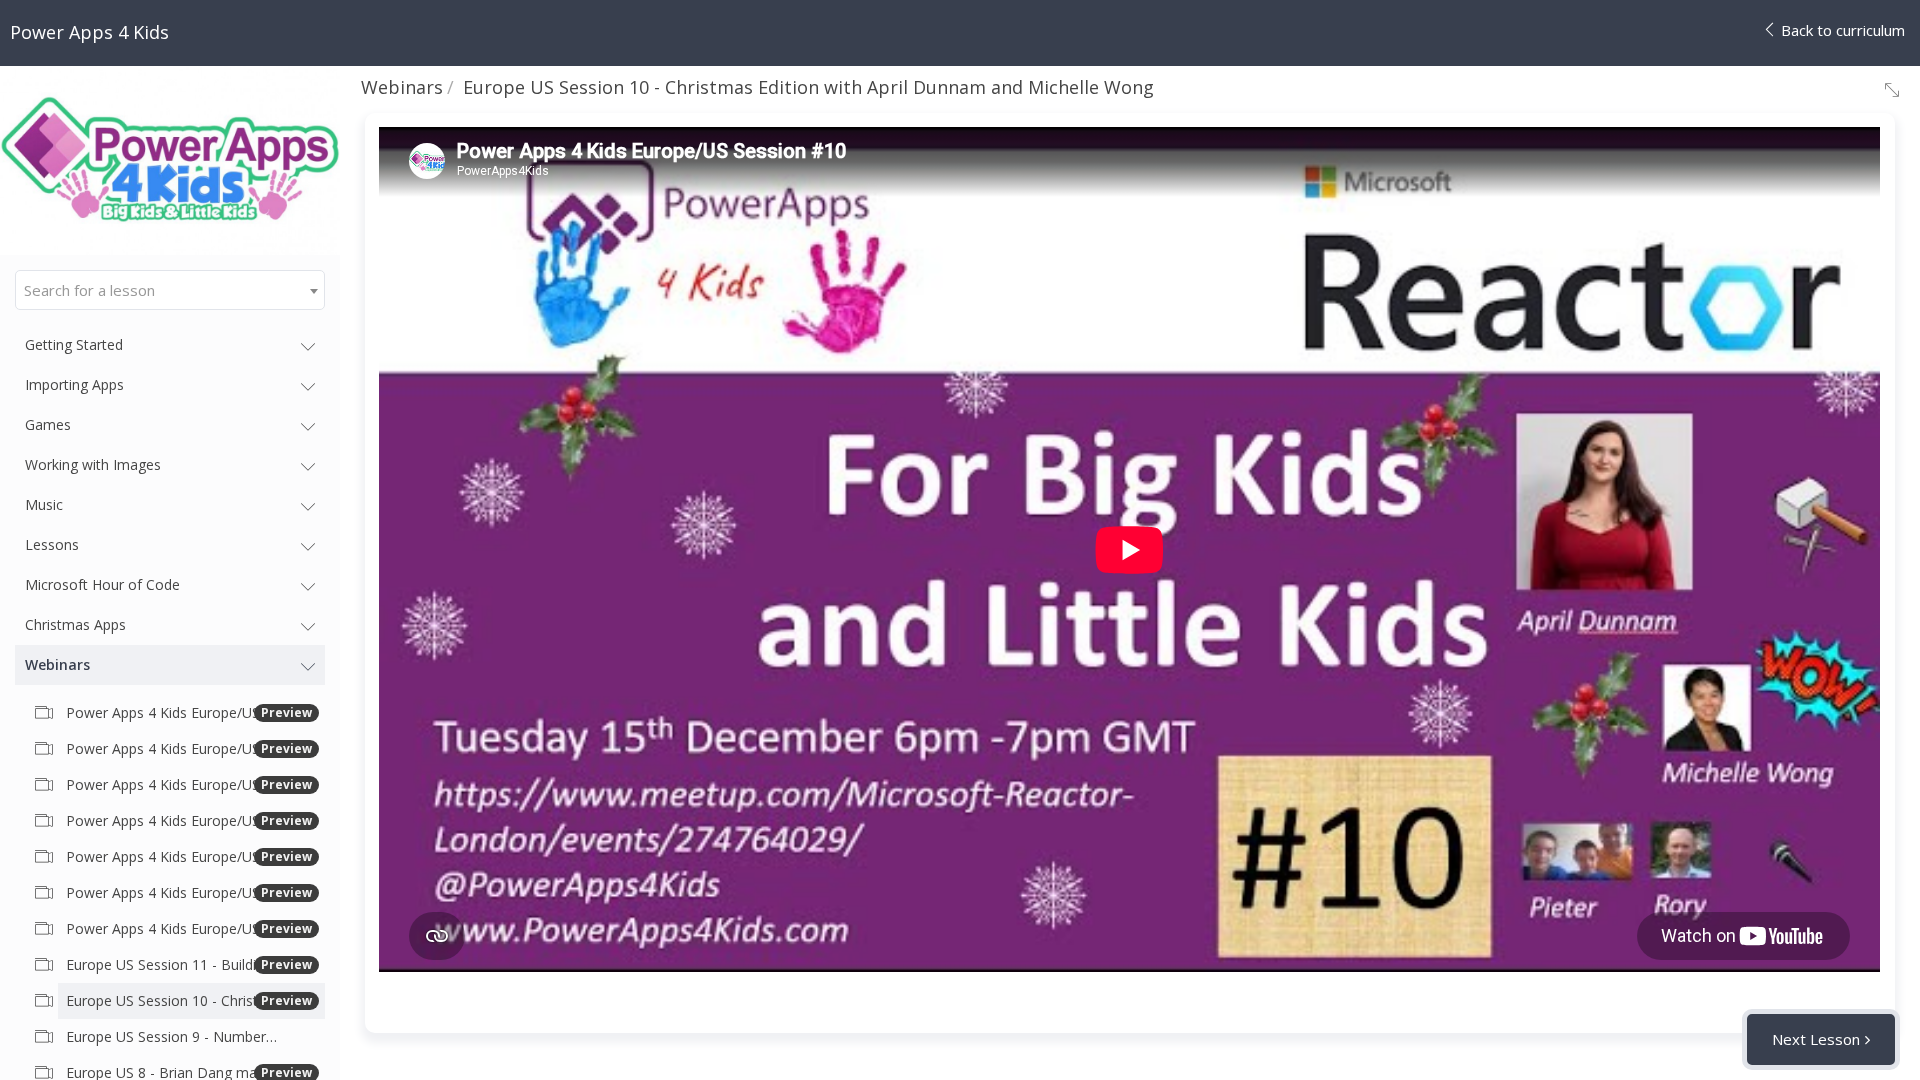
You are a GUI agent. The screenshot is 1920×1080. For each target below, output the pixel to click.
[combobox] (170, 290)
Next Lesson (1816, 1039)
